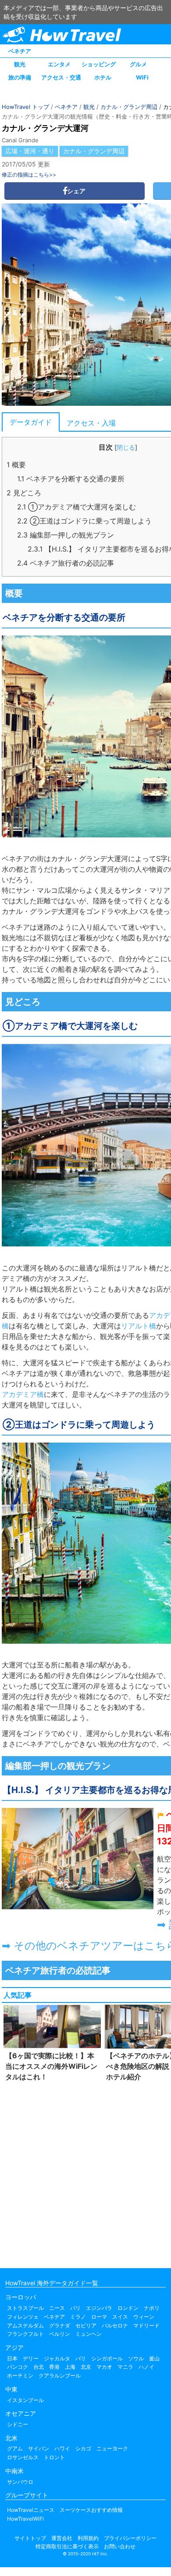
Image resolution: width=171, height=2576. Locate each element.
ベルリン (60, 2334)
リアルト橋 (139, 1268)
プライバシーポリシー (130, 2538)
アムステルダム (25, 2325)
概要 (16, 465)
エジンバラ (99, 2308)
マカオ (104, 2367)
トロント (54, 2457)
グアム (15, 2448)
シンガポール (107, 2358)
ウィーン (144, 2317)
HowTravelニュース (31, 2510)
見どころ (24, 493)
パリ (75, 2308)
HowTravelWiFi (25, 2519)
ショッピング (99, 64)
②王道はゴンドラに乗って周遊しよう (84, 521)
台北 (39, 2367)
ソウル (136, 2358)
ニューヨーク (112, 2448)
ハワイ (62, 2448)
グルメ (138, 64)
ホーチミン (20, 2376)
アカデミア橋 (23, 1394)
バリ (81, 2358)
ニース (57, 2308)
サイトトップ (30, 2538)
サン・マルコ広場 (44, 890)
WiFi (142, 77)
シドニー (18, 2424)
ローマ (99, 2317)
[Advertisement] (85, 2173)
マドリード (146, 2325)
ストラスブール (25, 2308)
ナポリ (152, 2308)
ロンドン (128, 2308)
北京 (86, 2367)
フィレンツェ (23, 2317)
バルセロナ (115, 2325)
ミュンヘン (89, 2334)
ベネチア (20, 51)
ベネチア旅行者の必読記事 (66, 563)
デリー (31, 2358)
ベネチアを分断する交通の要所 (71, 479)
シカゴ (83, 2448)
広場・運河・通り (30, 151)
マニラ (125, 2367)
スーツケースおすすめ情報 (91, 2510)
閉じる (126, 447)
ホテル (103, 77)
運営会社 (62, 2538)
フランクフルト (25, 2334)
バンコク (18, 2367)
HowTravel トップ (25, 107)
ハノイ (146, 2367)
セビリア (86, 2325)
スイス (120, 2317)
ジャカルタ (57, 2358)
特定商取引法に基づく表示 (67, 2546)
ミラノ (78, 2317)
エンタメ (59, 64)
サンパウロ (20, 2482)
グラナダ (60, 2325)
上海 (70, 2367)
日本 (12, 2358)
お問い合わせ (120, 2546)
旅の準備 (20, 77)
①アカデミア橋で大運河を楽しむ (77, 507)
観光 (20, 64)
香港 (54, 2367)
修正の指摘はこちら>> (29, 175)
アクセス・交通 (61, 77)
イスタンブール (25, 2400)
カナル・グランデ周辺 (129, 107)
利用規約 (88, 2538)
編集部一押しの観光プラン (66, 535)
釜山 (154, 2358)
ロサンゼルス (23, 2457)
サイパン (39, 2448)
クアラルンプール (60, 2376)
